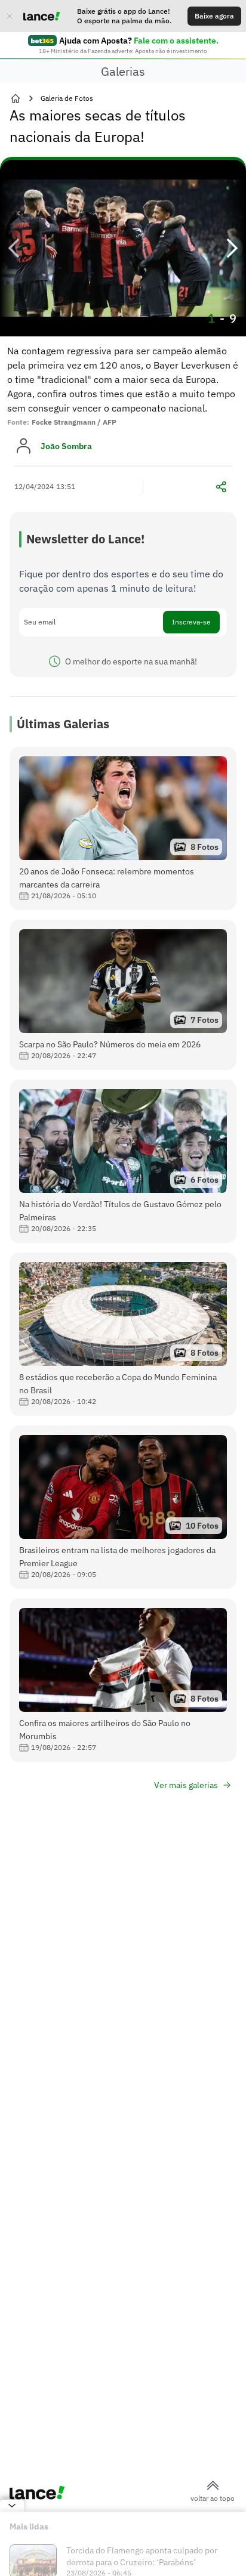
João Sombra (66, 446)
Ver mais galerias (186, 1785)
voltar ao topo (213, 2498)
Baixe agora (214, 16)
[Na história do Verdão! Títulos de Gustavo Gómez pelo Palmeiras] (123, 1161)
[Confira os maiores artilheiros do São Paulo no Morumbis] (123, 1680)
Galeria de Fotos (67, 98)
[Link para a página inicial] (16, 98)
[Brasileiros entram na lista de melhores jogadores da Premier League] (123, 1507)
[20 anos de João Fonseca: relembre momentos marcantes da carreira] (123, 828)
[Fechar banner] (10, 16)
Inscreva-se (191, 622)
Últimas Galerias (63, 724)
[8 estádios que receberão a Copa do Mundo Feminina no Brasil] (123, 1334)
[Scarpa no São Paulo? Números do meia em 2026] (123, 995)
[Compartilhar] (221, 487)
